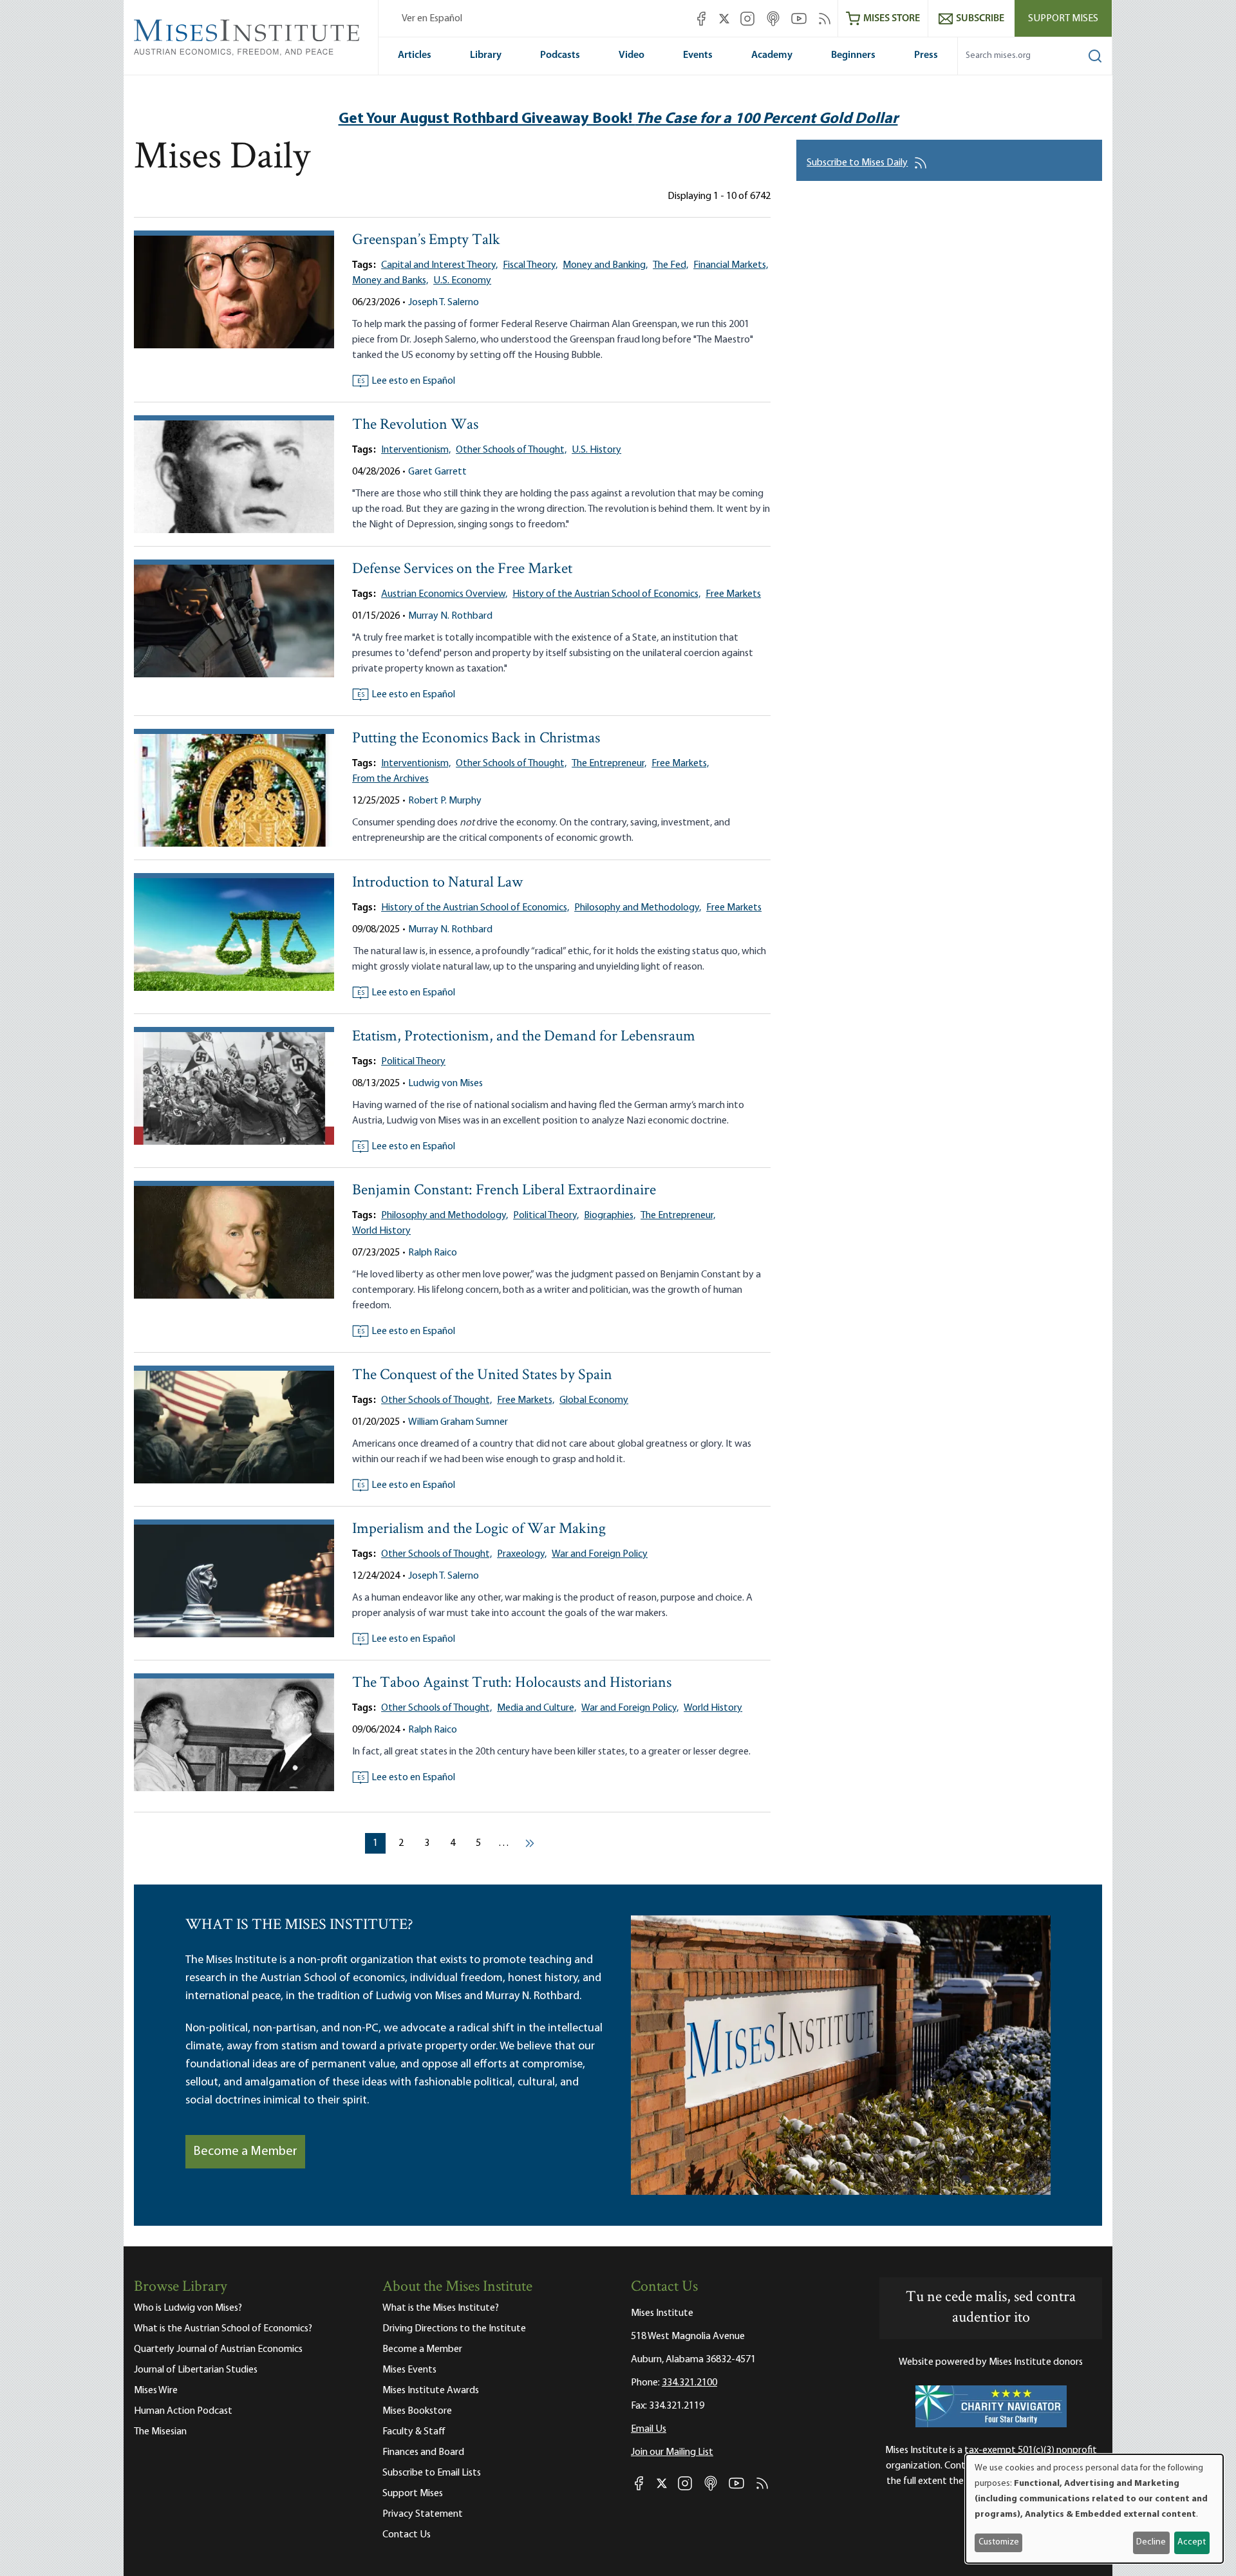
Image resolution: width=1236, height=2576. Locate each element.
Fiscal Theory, (530, 265)
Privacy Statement (423, 2514)
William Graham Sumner (458, 1422)
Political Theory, (546, 1216)
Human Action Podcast (183, 2411)
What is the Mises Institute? (441, 2308)
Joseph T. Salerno (444, 303)
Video (632, 55)
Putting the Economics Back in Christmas (476, 739)
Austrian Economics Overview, (444, 594)
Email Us (649, 2429)
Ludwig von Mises (445, 1084)
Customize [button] (999, 2542)
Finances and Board (423, 2452)
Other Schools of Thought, (511, 450)
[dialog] (1094, 2509)
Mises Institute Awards (431, 2391)
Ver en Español (432, 19)
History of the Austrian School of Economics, (606, 594)
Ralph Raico (433, 1253)
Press (926, 55)
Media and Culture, (537, 1708)
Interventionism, (416, 450)
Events (698, 55)
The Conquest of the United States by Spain (482, 1376)
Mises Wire (156, 2391)
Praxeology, (522, 1554)
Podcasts (560, 55)
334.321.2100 (689, 2383)
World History (381, 1231)
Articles (415, 55)
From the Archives (390, 779)
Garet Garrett (437, 472)
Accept (1192, 2542)
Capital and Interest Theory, (439, 265)
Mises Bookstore (417, 2411)
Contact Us (407, 2535)
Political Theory (413, 1062)
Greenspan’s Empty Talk (426, 240)
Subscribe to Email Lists (432, 2473)
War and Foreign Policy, (630, 1708)
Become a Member (245, 2152)
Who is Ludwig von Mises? (188, 2308)
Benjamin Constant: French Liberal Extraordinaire (504, 1191)
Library (486, 55)
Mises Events (409, 2370)
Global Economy (594, 1400)
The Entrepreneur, (609, 764)
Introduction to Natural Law (437, 883)
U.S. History (596, 450)
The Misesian (160, 2432)
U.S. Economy (462, 281)
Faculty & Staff (414, 2432)
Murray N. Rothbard (450, 616)
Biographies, (610, 1216)
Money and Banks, (390, 281)
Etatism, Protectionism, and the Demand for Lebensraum (524, 1037)
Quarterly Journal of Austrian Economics (218, 2349)
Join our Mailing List (672, 2452)
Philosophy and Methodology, (638, 908)
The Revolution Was (415, 425)
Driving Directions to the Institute (454, 2329)
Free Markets (733, 594)
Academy (772, 55)
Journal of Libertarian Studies (196, 2370)
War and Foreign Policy (600, 1554)
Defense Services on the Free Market (462, 569)
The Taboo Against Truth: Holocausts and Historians (512, 1683)
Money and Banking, (605, 265)
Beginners (853, 55)
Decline (1151, 2542)
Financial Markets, (731, 265)
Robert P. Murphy (445, 801)
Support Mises (1063, 19)
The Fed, (670, 265)
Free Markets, (680, 764)
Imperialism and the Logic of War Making (479, 1529)
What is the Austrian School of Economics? (223, 2329)
